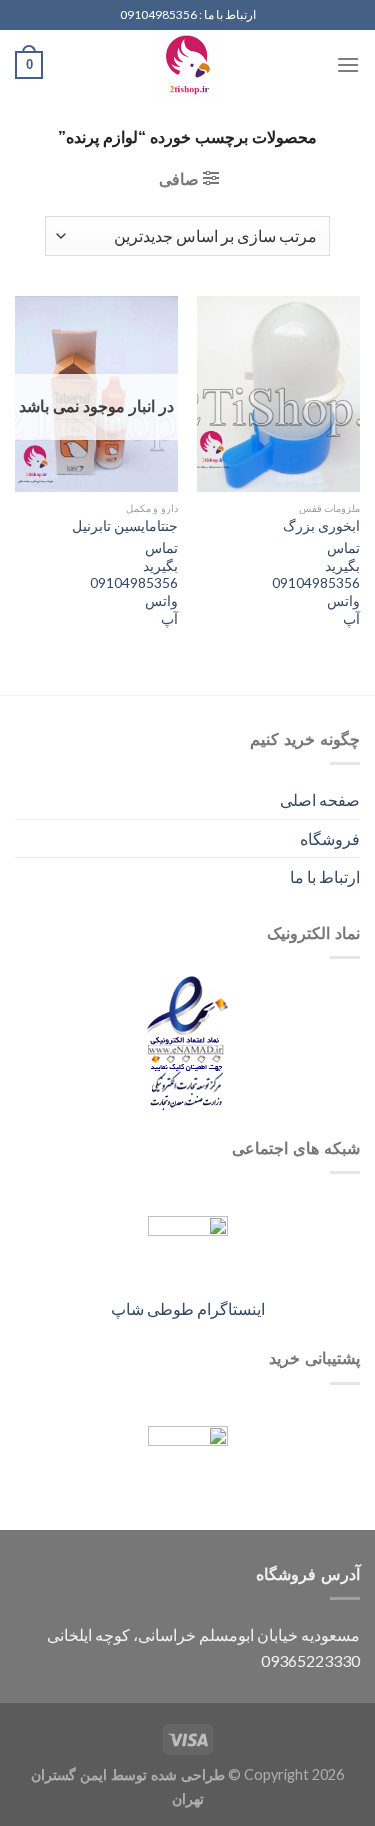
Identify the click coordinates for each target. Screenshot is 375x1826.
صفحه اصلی (320, 799)
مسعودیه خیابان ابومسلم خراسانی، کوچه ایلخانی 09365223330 (203, 1647)
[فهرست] (348, 64)
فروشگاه (330, 838)
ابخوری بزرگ (321, 526)
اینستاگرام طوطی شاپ (188, 1308)
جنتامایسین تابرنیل (125, 526)
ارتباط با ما (325, 876)
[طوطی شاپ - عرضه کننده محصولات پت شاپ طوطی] (188, 65)
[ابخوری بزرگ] (278, 393)
